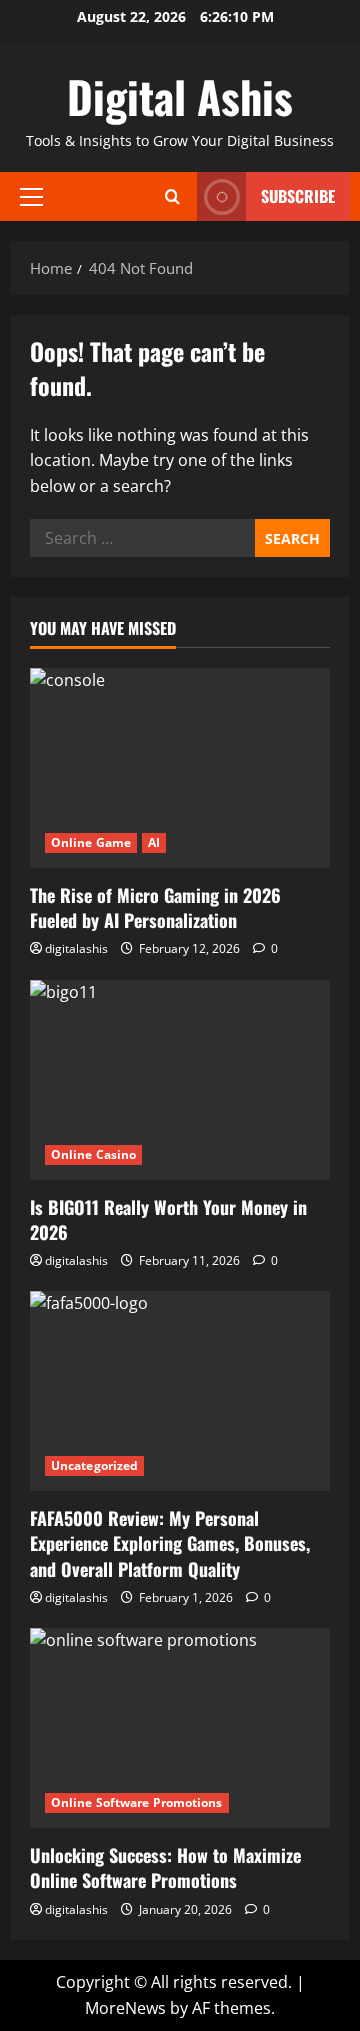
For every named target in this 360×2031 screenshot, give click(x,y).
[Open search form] (172, 196)
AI (154, 842)
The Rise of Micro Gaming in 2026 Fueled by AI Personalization (155, 907)
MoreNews (125, 2008)
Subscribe (298, 196)
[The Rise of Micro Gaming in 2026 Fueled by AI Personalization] (180, 768)
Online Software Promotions (137, 1802)
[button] (31, 197)
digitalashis (76, 948)
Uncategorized (94, 1465)
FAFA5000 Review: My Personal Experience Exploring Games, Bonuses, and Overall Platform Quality (170, 1543)
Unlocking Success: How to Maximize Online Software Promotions (165, 1867)
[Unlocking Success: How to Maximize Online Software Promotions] (180, 1728)
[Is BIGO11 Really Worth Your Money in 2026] (180, 1080)
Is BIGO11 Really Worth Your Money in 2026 (168, 1219)
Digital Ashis (180, 96)
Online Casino (93, 1154)
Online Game (91, 842)
